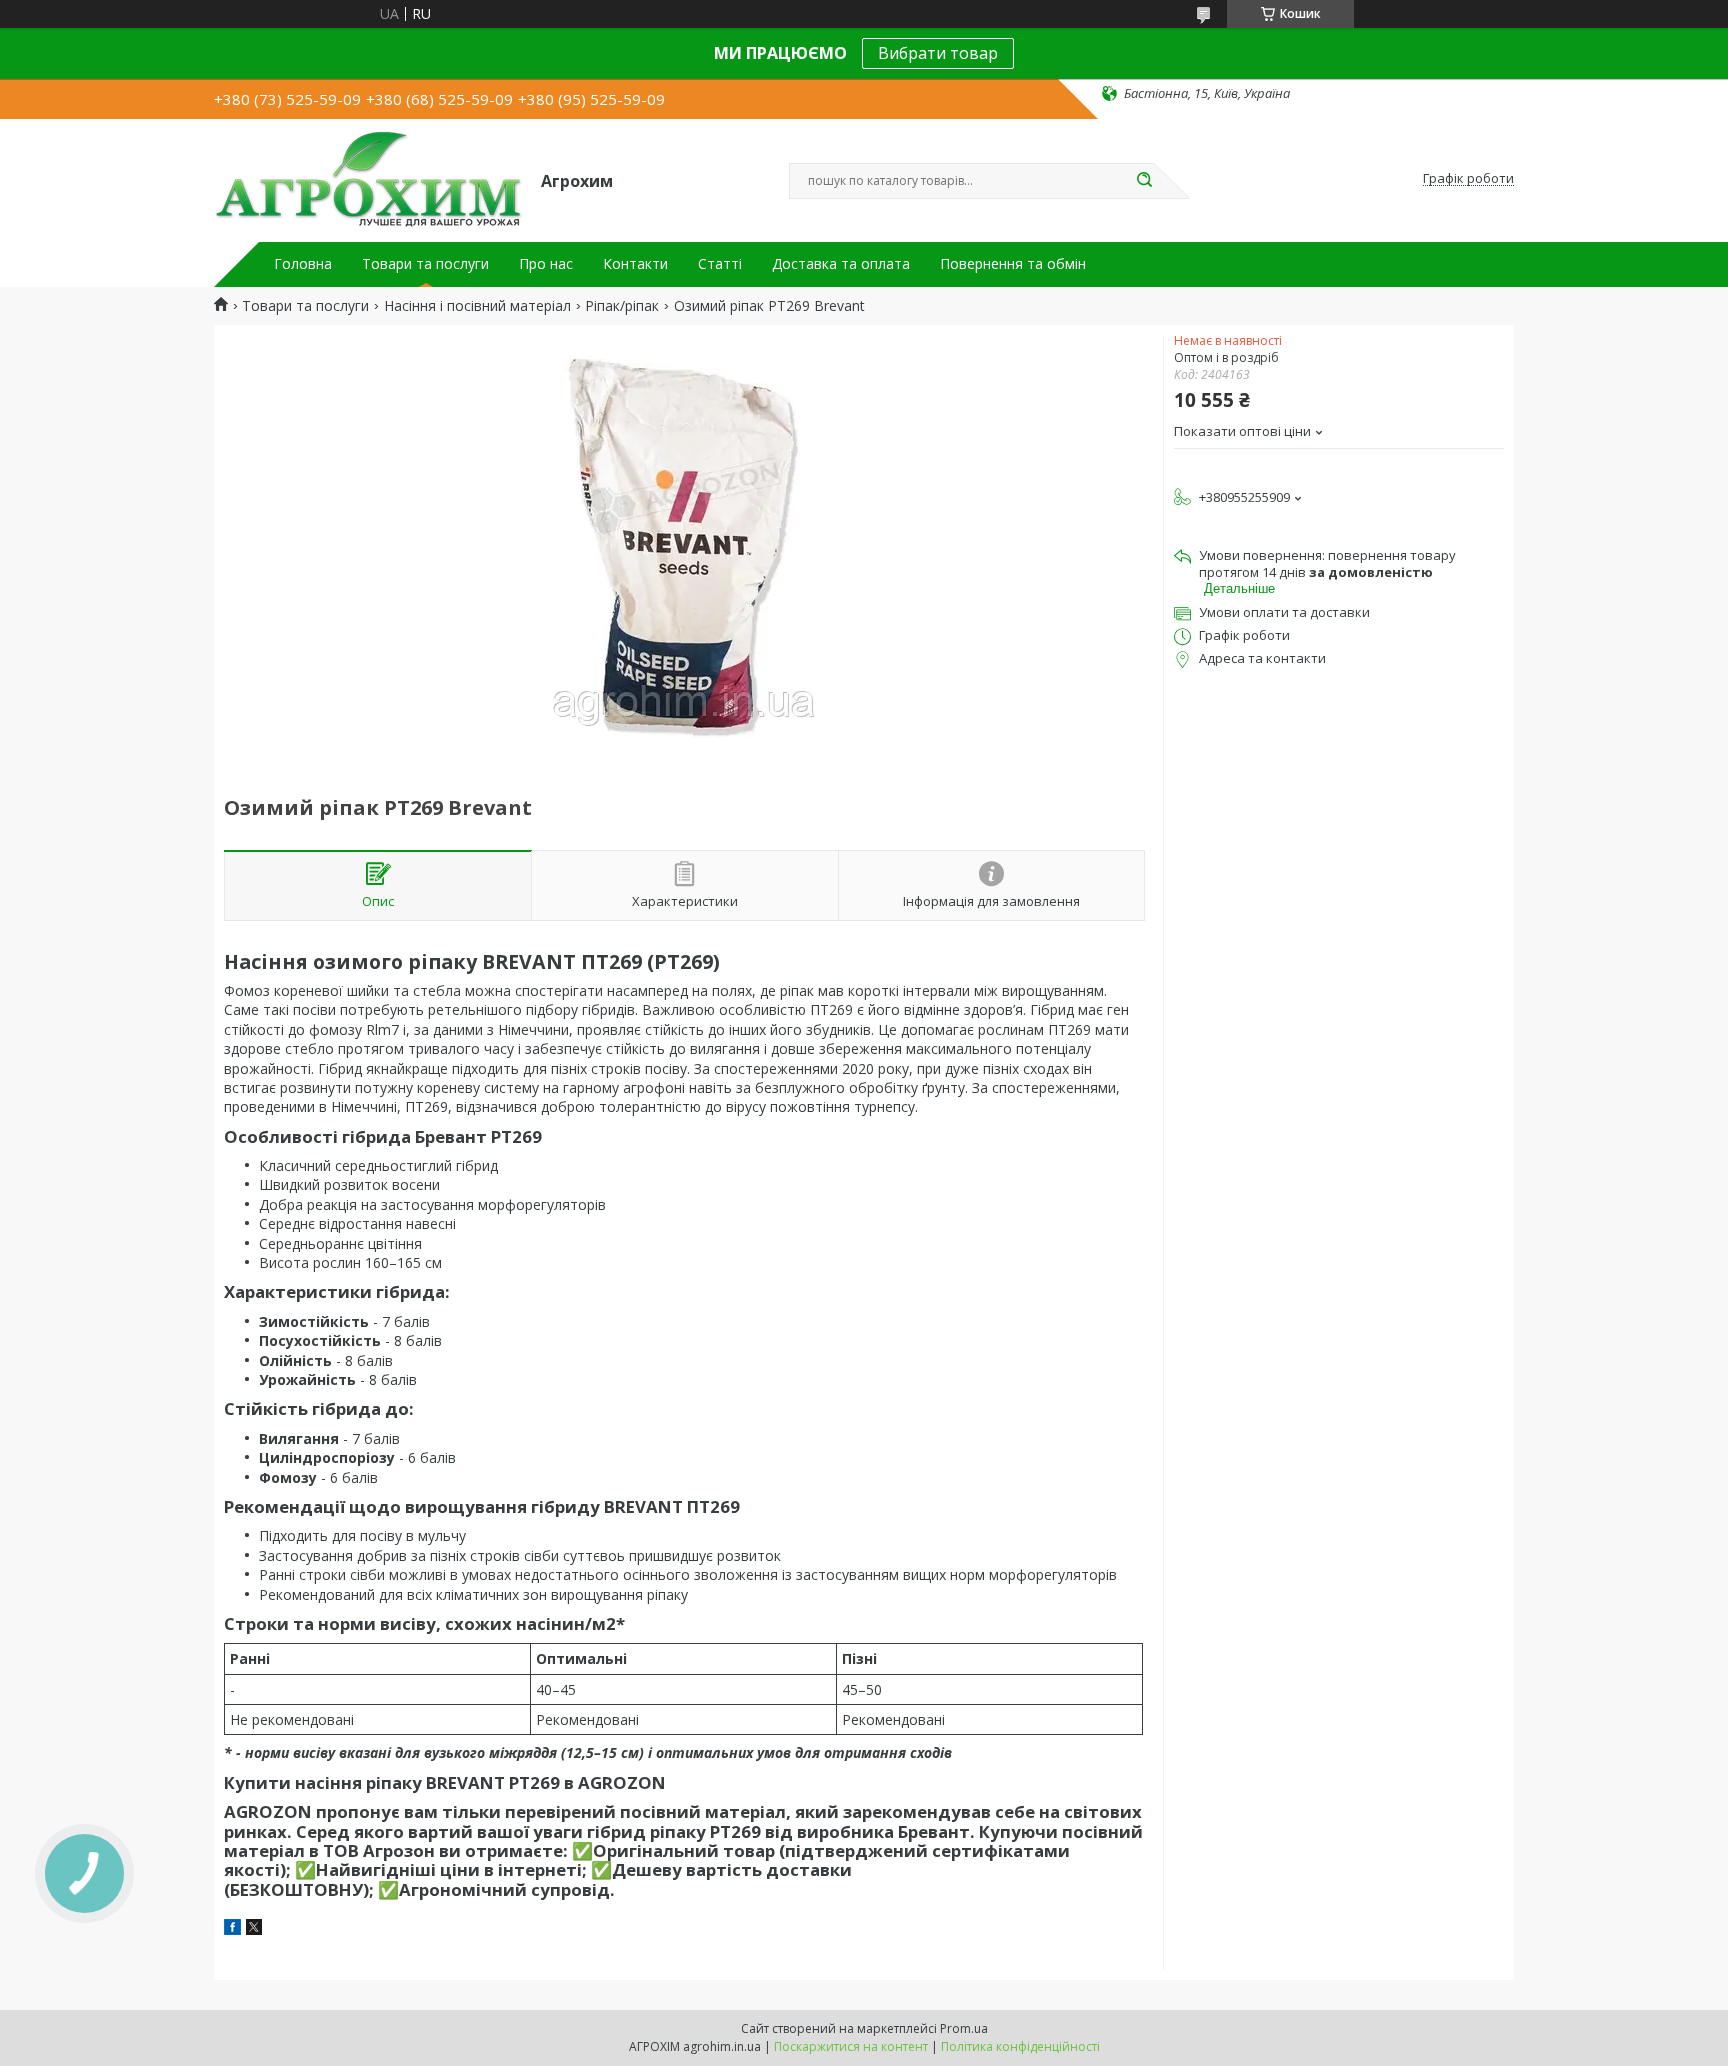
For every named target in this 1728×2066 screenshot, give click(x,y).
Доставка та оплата (841, 264)
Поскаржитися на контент (851, 2046)
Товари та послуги (425, 264)
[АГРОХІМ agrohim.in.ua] (368, 179)
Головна (303, 264)
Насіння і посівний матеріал (477, 306)
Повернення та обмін (1013, 264)
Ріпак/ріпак (622, 306)
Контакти (635, 264)
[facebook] (232, 1929)
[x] (254, 1929)
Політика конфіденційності (1020, 2046)
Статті (720, 264)
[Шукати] (1144, 181)
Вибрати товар (938, 53)
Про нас (546, 264)
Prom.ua (964, 2028)
